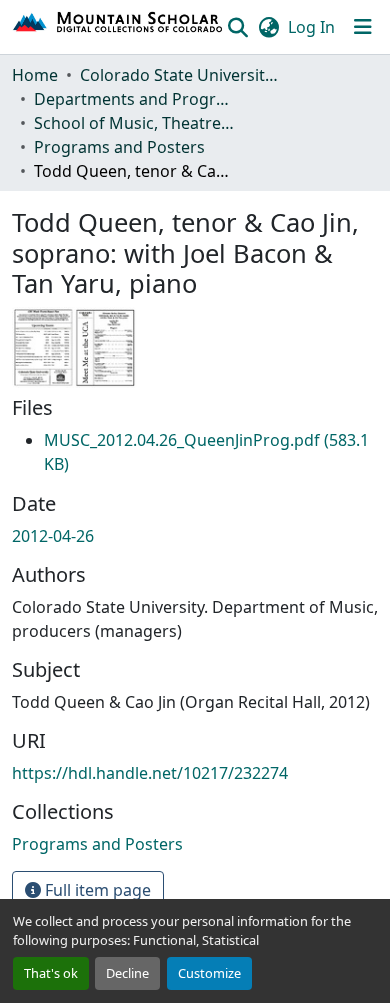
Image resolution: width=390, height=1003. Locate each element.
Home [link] (35, 75)
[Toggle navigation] (363, 27)
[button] (118, 27)
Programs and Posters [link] (119, 147)
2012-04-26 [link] (53, 536)
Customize (209, 973)
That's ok (51, 973)
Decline (127, 973)
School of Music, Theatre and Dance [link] (134, 123)
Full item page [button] (96, 890)
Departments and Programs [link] (134, 99)
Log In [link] (311, 27)
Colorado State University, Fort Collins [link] (180, 75)
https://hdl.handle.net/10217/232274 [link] (150, 773)
